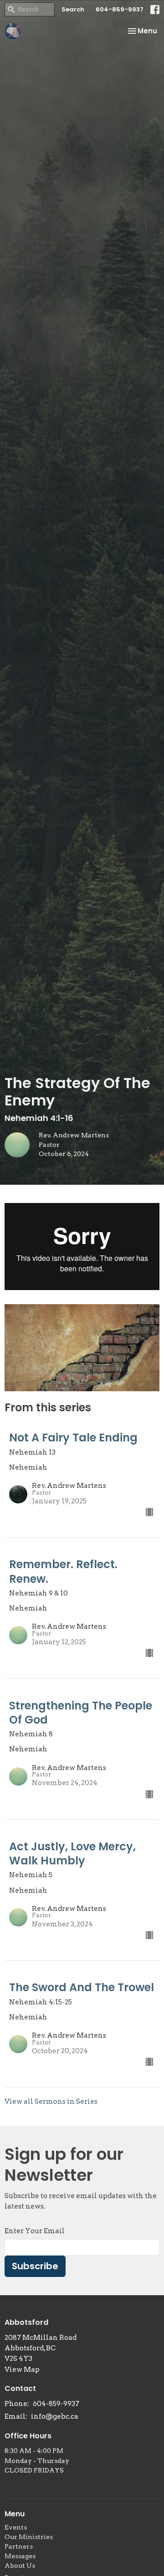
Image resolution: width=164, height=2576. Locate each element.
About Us (20, 2566)
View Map (22, 2370)
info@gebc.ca (55, 2416)
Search (73, 9)
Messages (20, 2556)
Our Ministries (29, 2537)
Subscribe (35, 2266)
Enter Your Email (35, 2231)
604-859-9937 (120, 9)
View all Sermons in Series (51, 2101)
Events (16, 2527)
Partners (19, 2546)
